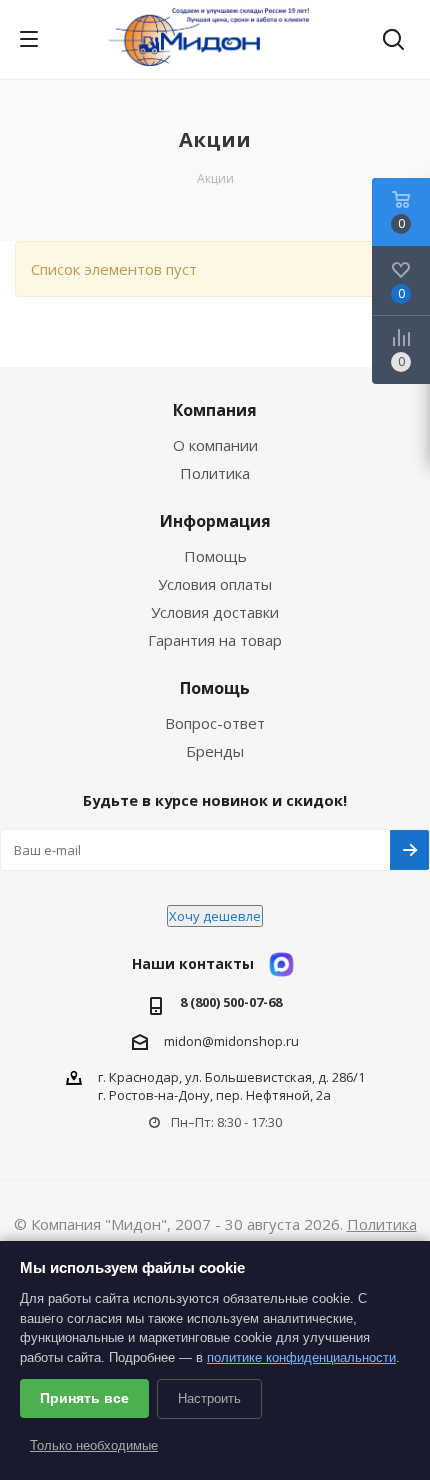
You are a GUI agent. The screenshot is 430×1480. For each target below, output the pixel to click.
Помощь (215, 556)
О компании (215, 445)
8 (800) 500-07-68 (231, 1002)
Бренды (215, 751)
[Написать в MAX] (281, 964)
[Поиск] (393, 41)
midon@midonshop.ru (231, 1040)
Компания (215, 410)
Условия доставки (215, 612)
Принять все (84, 1398)
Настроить (209, 1398)
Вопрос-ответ (215, 723)
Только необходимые (94, 1445)
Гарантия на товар (215, 640)
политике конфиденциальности (301, 1357)
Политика (215, 473)
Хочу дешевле (215, 916)
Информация (215, 521)
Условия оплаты (215, 584)
